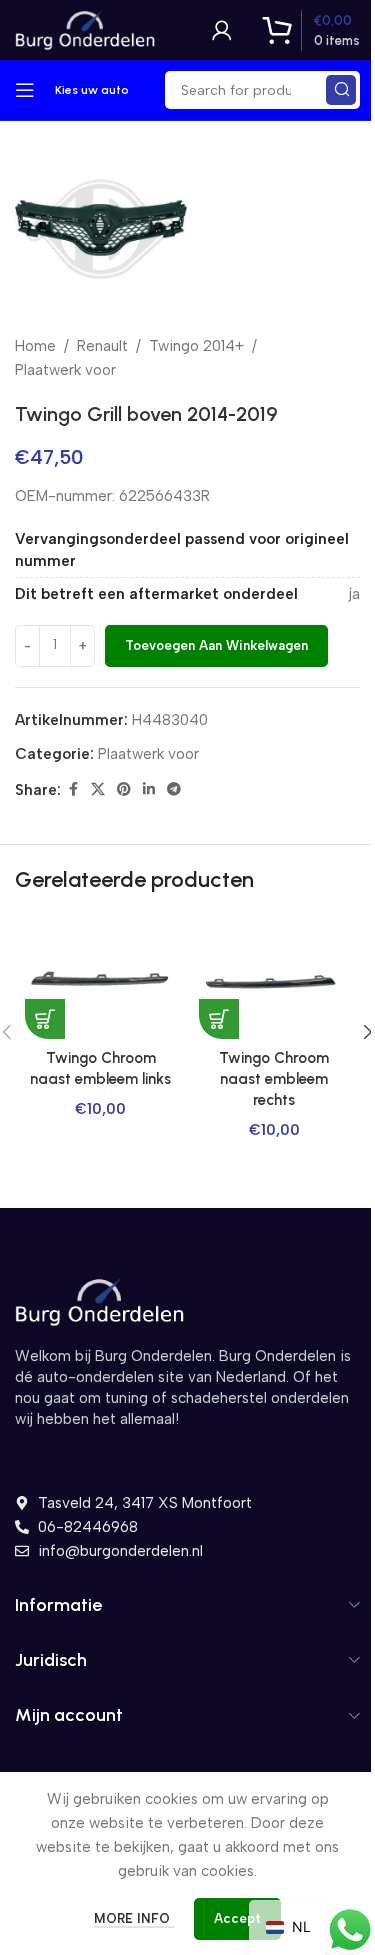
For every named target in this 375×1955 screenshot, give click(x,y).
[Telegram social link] (174, 790)
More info (134, 1918)
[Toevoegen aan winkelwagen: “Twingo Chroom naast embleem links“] (45, 1019)
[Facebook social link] (73, 790)
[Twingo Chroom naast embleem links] (101, 982)
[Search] (341, 90)
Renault (102, 346)
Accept (237, 1918)
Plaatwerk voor (65, 370)
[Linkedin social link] (149, 790)
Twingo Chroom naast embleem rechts (274, 1079)
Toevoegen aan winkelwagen (216, 645)
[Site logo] (85, 29)
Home (35, 346)
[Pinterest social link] (124, 790)
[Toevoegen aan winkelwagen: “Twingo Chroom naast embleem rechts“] (219, 1019)
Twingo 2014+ (196, 346)
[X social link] (98, 790)
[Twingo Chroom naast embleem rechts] (275, 982)
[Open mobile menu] (25, 90)
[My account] (222, 30)
